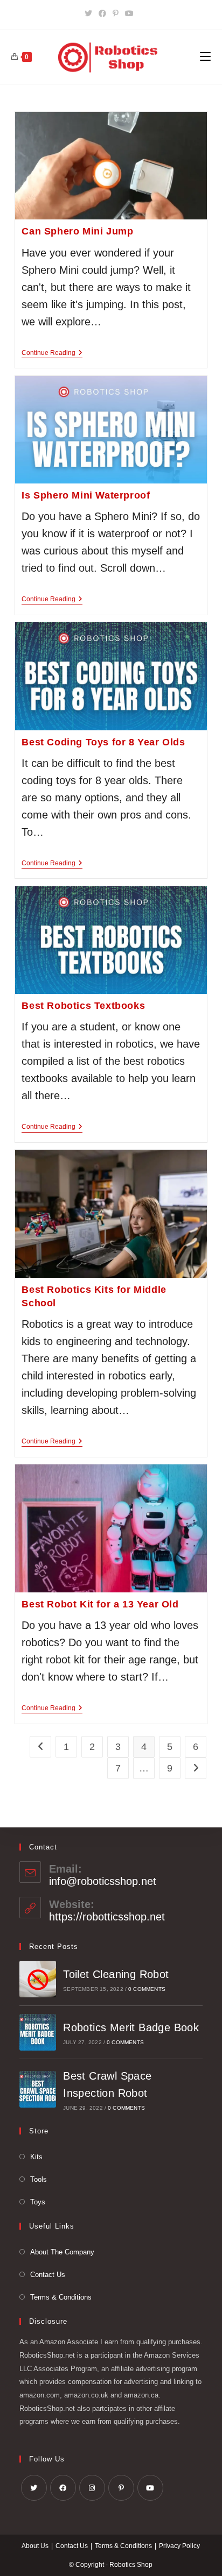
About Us (35, 2546)
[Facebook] (102, 13)
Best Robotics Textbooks (83, 1006)
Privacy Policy (179, 2546)
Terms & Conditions (61, 2297)
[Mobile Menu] (205, 57)
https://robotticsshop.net (107, 1917)
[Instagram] (92, 2488)
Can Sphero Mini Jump (77, 231)
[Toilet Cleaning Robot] (38, 1979)
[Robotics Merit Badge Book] (38, 2032)
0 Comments (147, 1989)
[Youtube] (129, 13)
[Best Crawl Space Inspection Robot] (38, 2089)
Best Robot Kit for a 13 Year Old (100, 1604)
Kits (36, 2157)
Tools (39, 2179)
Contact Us (48, 2275)
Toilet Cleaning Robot (116, 1974)
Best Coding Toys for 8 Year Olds (103, 742)
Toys (38, 2202)
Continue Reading (52, 354)
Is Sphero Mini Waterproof (86, 495)
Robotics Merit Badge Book (131, 2027)
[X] (90, 13)
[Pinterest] (116, 13)
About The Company (62, 2252)
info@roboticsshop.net (103, 1881)
